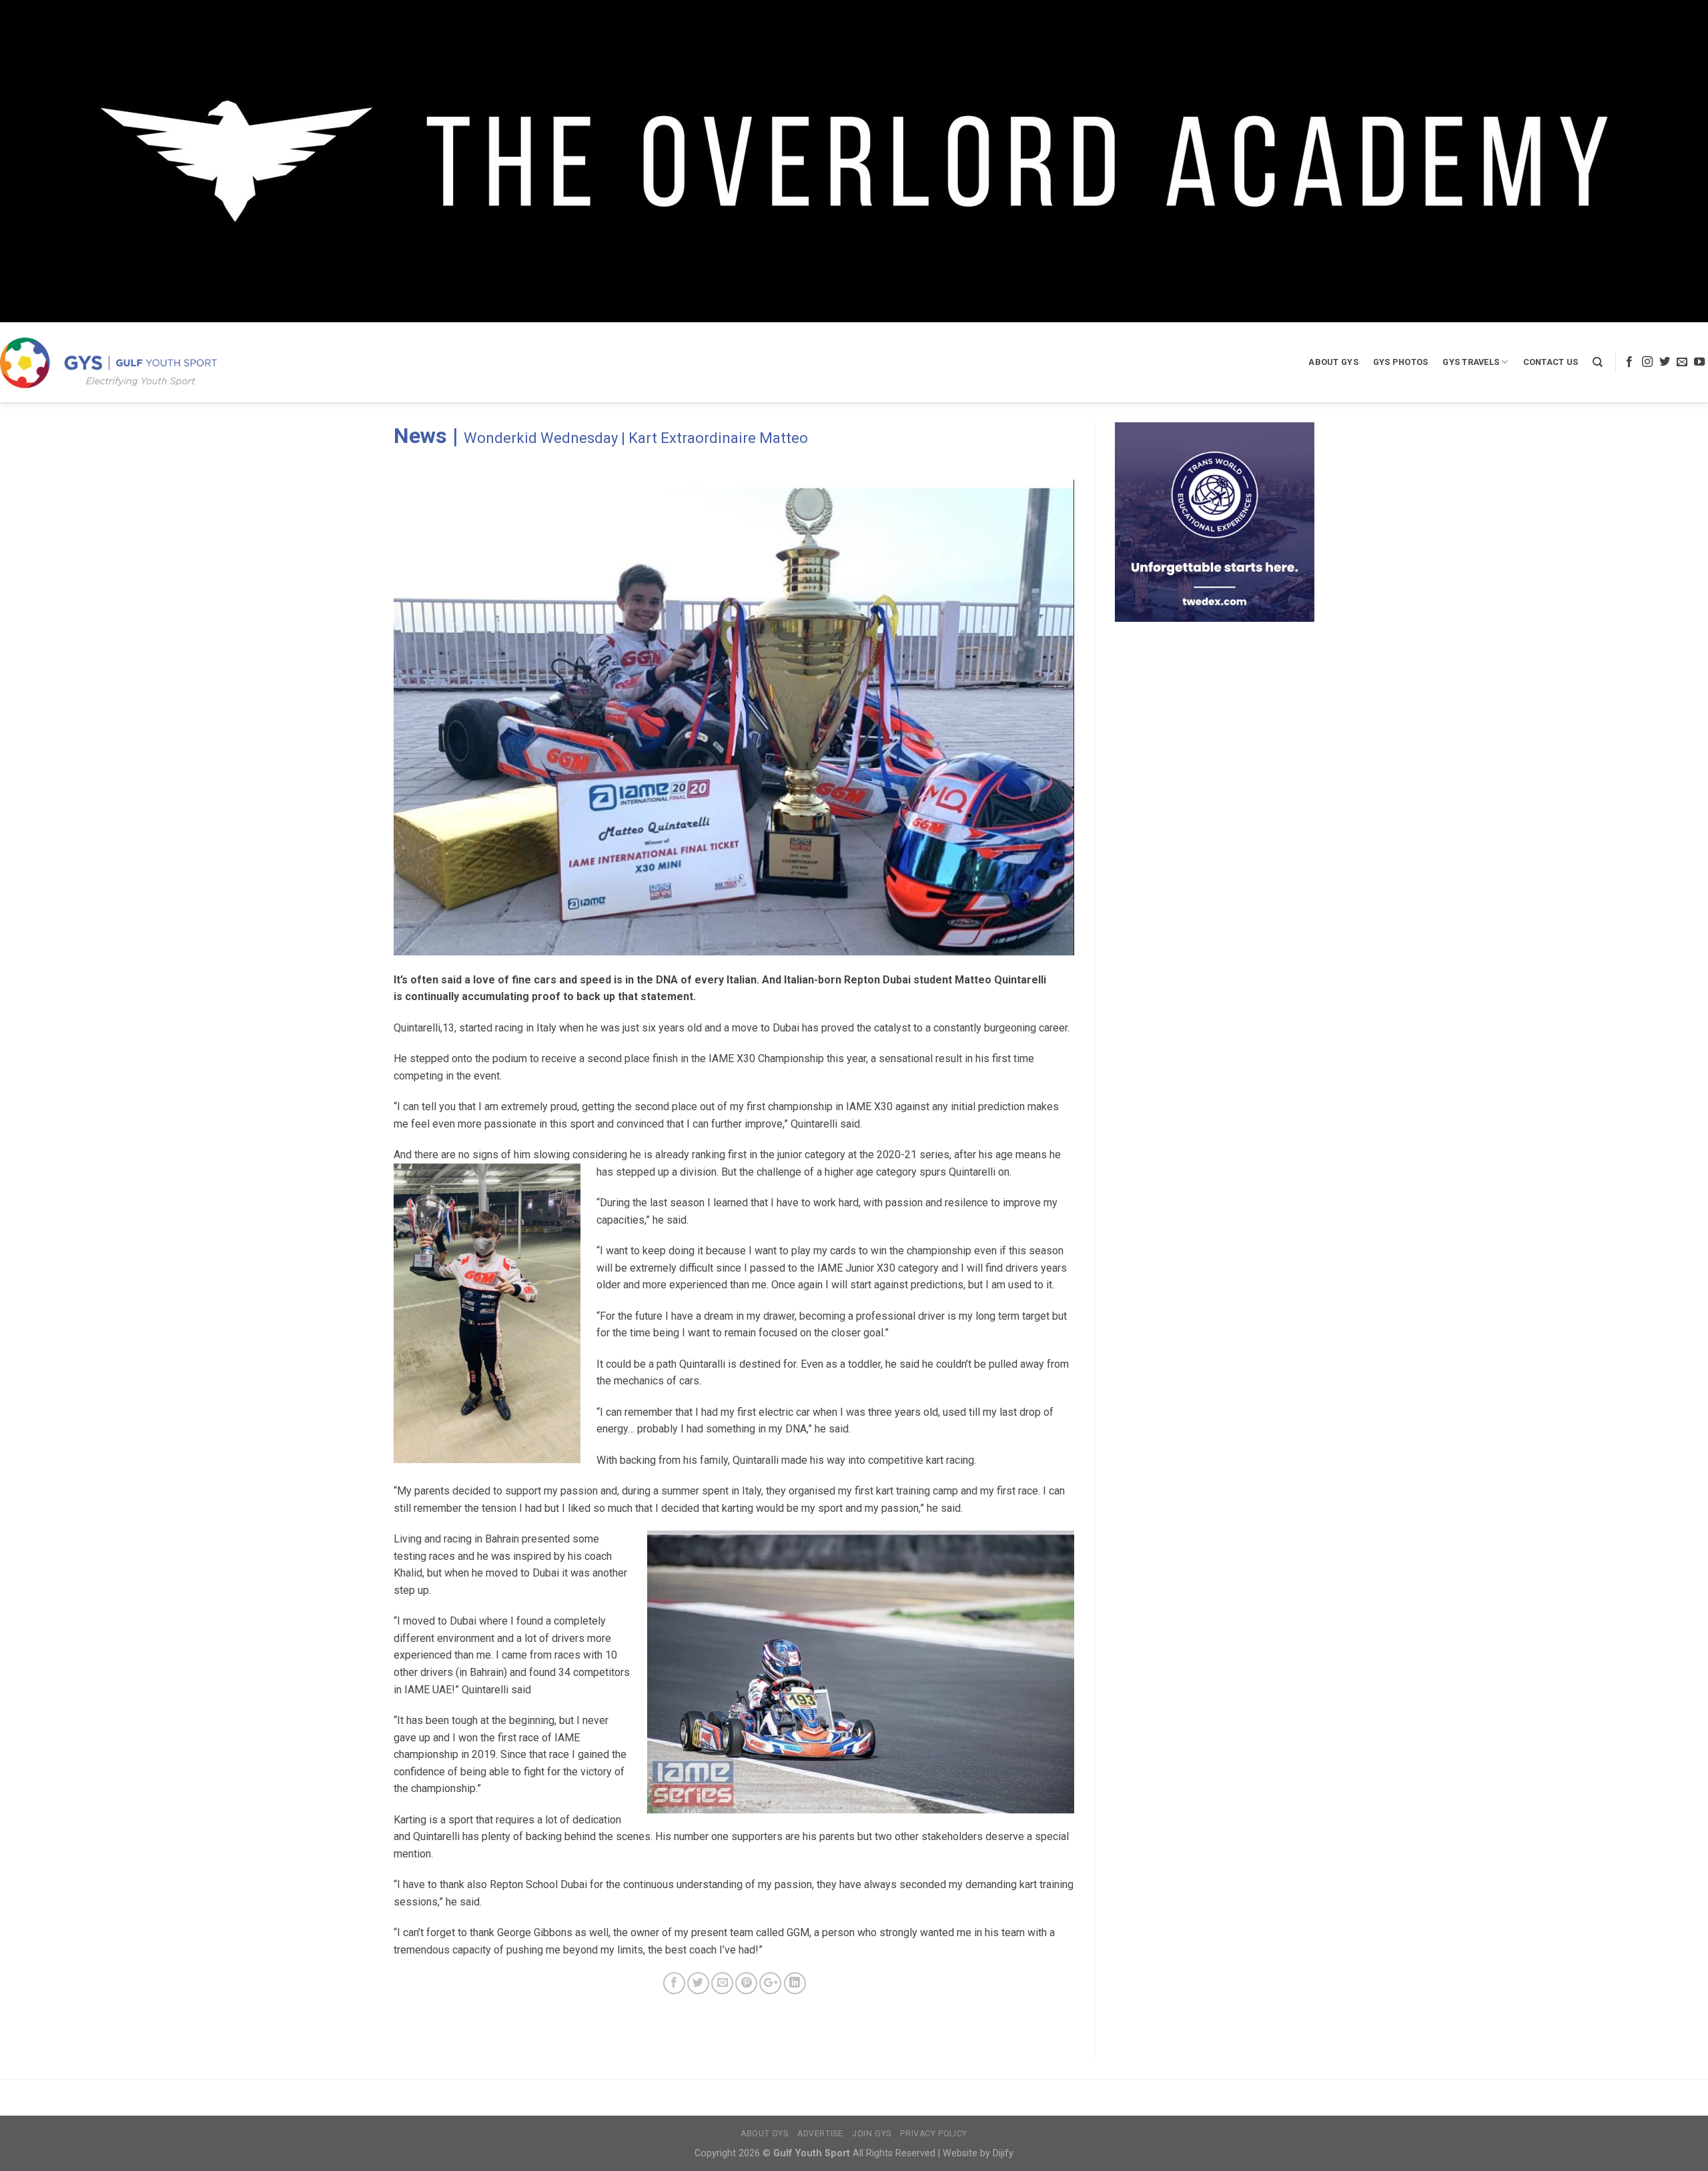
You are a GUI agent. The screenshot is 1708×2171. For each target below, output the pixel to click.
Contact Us (1551, 362)
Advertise (820, 2134)
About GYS (1333, 362)
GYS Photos (1401, 362)
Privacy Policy (934, 2134)
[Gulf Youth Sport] (108, 363)
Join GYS (872, 2134)
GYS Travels (1471, 362)
